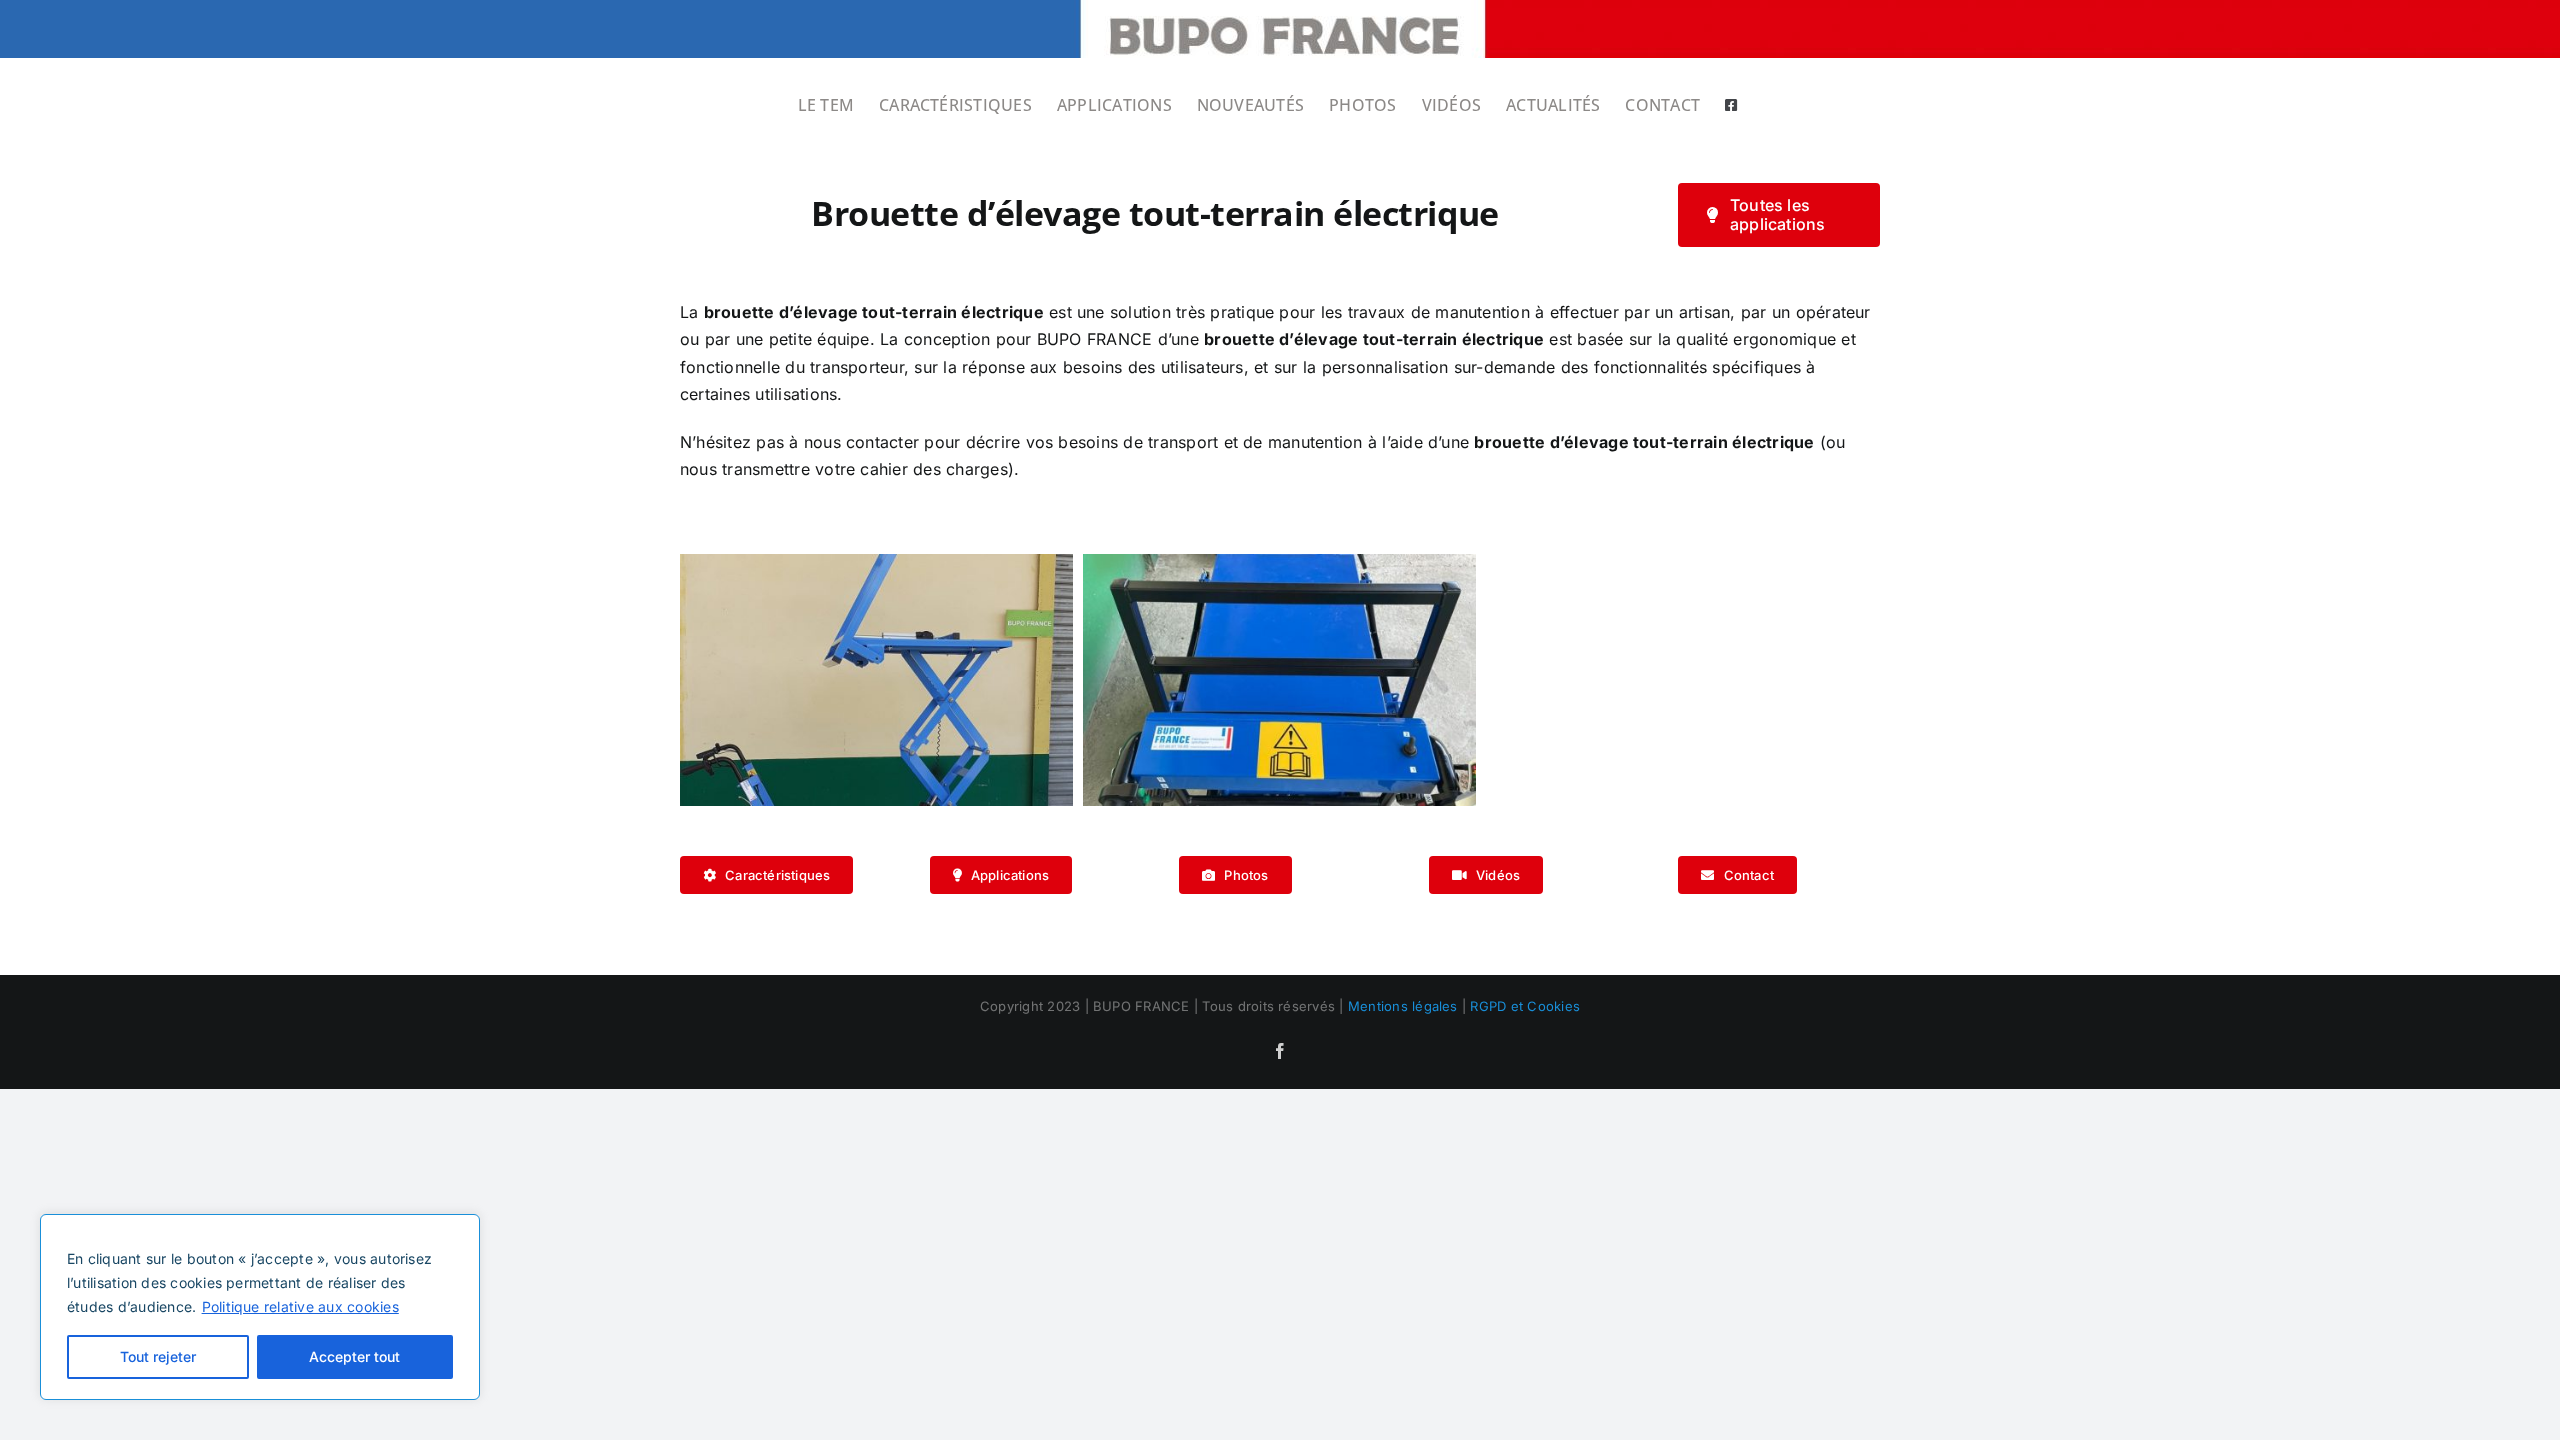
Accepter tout (354, 1356)
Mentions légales (1403, 1006)
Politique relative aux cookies (300, 1306)
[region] (260, 1307)
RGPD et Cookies (1525, 1006)
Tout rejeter (158, 1356)
